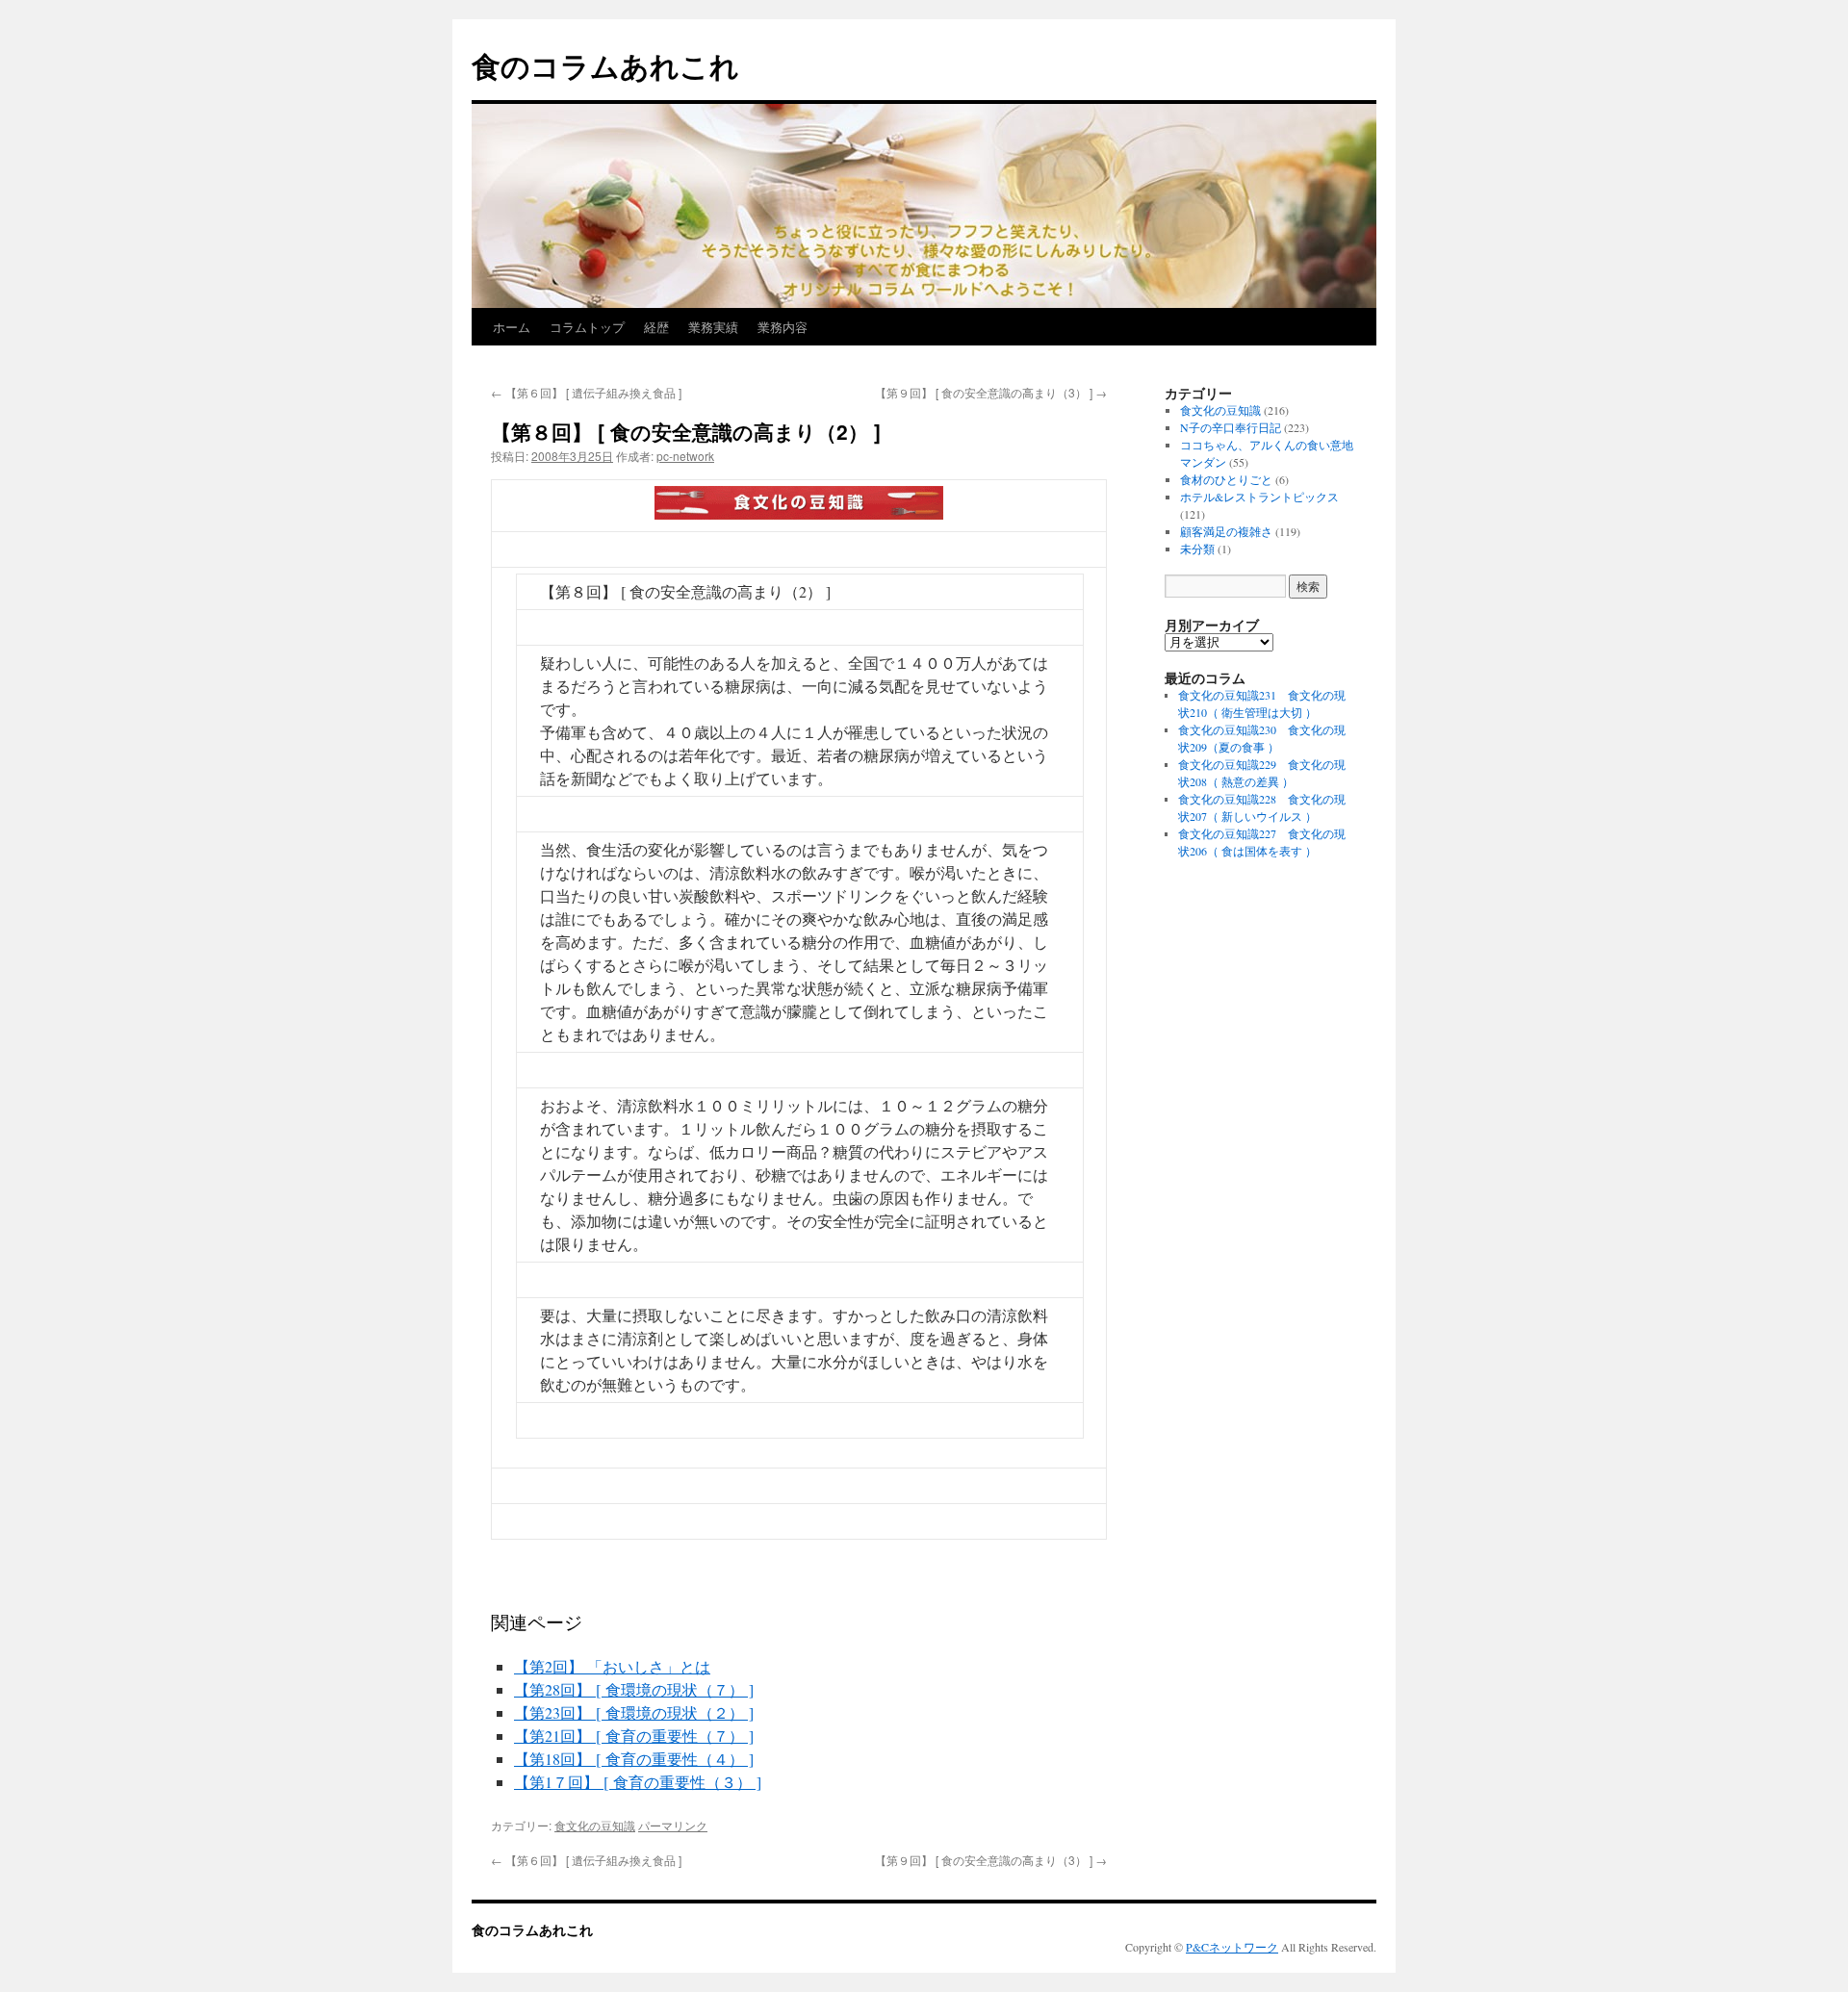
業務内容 (783, 327)
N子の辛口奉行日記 (1231, 427)
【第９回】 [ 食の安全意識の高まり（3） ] (991, 392)
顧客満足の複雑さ (1226, 531)
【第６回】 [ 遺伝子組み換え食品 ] (586, 392)
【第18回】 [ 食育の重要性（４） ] (634, 1759)
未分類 (1197, 549)
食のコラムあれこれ (605, 65)
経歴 (656, 327)
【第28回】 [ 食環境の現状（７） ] (634, 1689)
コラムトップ (587, 327)
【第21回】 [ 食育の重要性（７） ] (634, 1736)
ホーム (512, 327)
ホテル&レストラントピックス (1259, 497)
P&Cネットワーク (1232, 1947)
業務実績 (713, 327)
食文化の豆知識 (595, 1825)
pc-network (685, 456)
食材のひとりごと (1226, 479)
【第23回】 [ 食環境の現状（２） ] (634, 1712)
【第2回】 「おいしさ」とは (612, 1666)
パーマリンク (673, 1825)
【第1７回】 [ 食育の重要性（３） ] (638, 1782)
